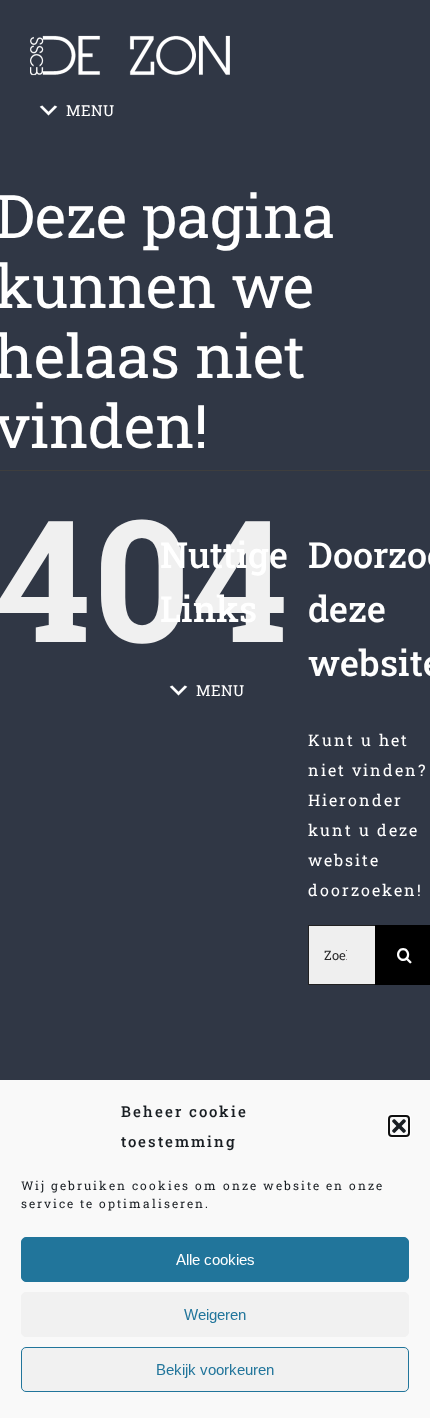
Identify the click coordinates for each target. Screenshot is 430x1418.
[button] (399, 1126)
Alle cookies (215, 1259)
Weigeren (215, 1314)
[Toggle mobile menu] (388, 161)
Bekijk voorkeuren (215, 1369)
